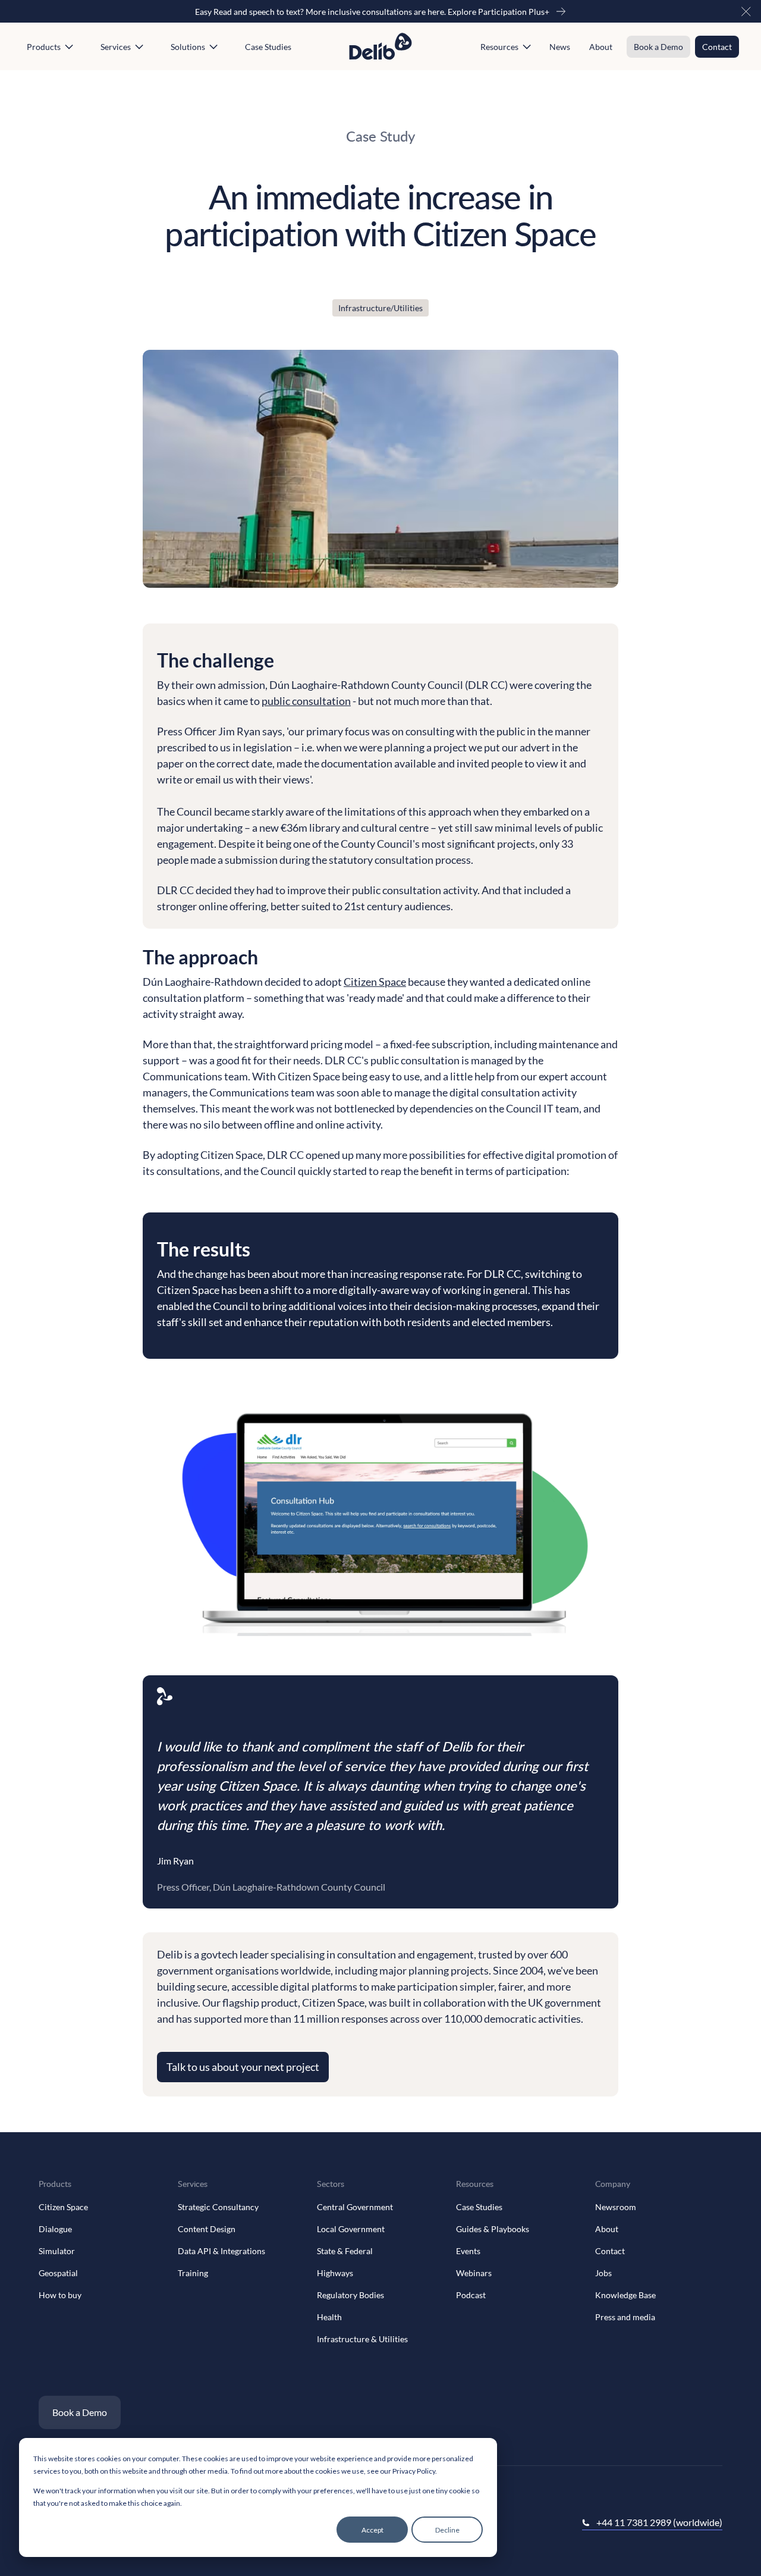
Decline (447, 2530)
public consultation (306, 701)
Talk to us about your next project (243, 2067)
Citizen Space (375, 982)
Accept (372, 2530)
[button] (746, 11)
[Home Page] (380, 46)
